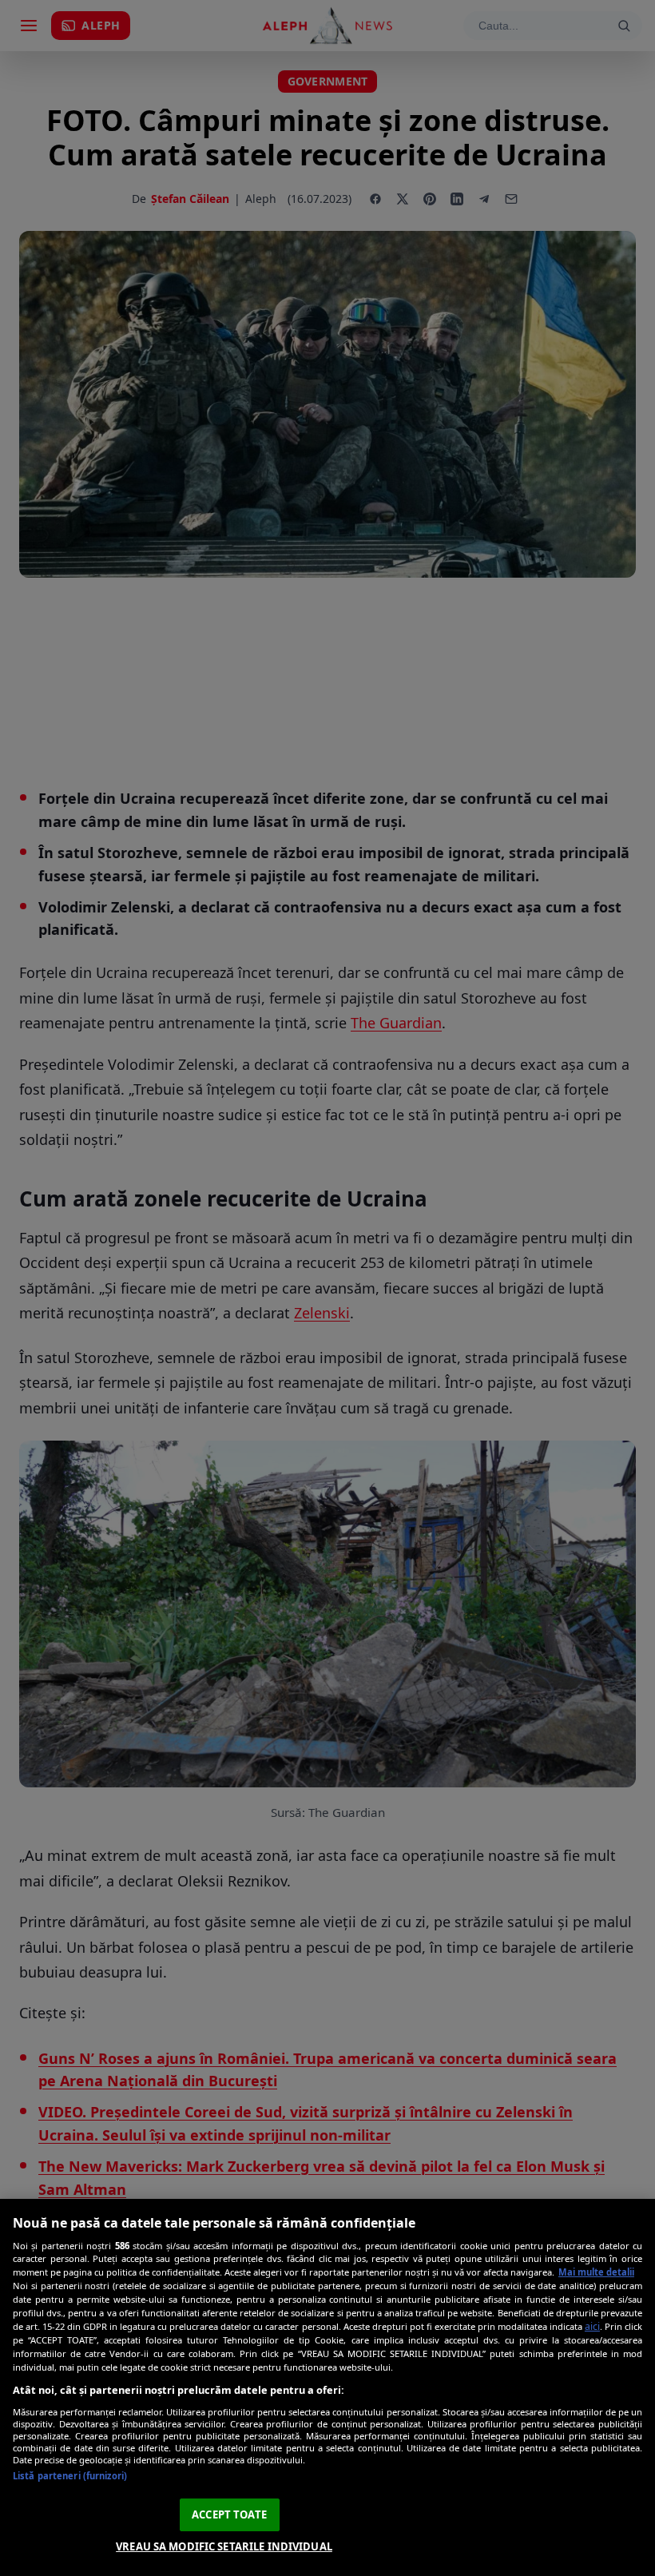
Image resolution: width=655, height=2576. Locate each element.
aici (592, 2326)
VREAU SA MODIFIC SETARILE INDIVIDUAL (224, 2546)
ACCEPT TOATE (229, 2514)
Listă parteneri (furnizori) (70, 2476)
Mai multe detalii (596, 2272)
